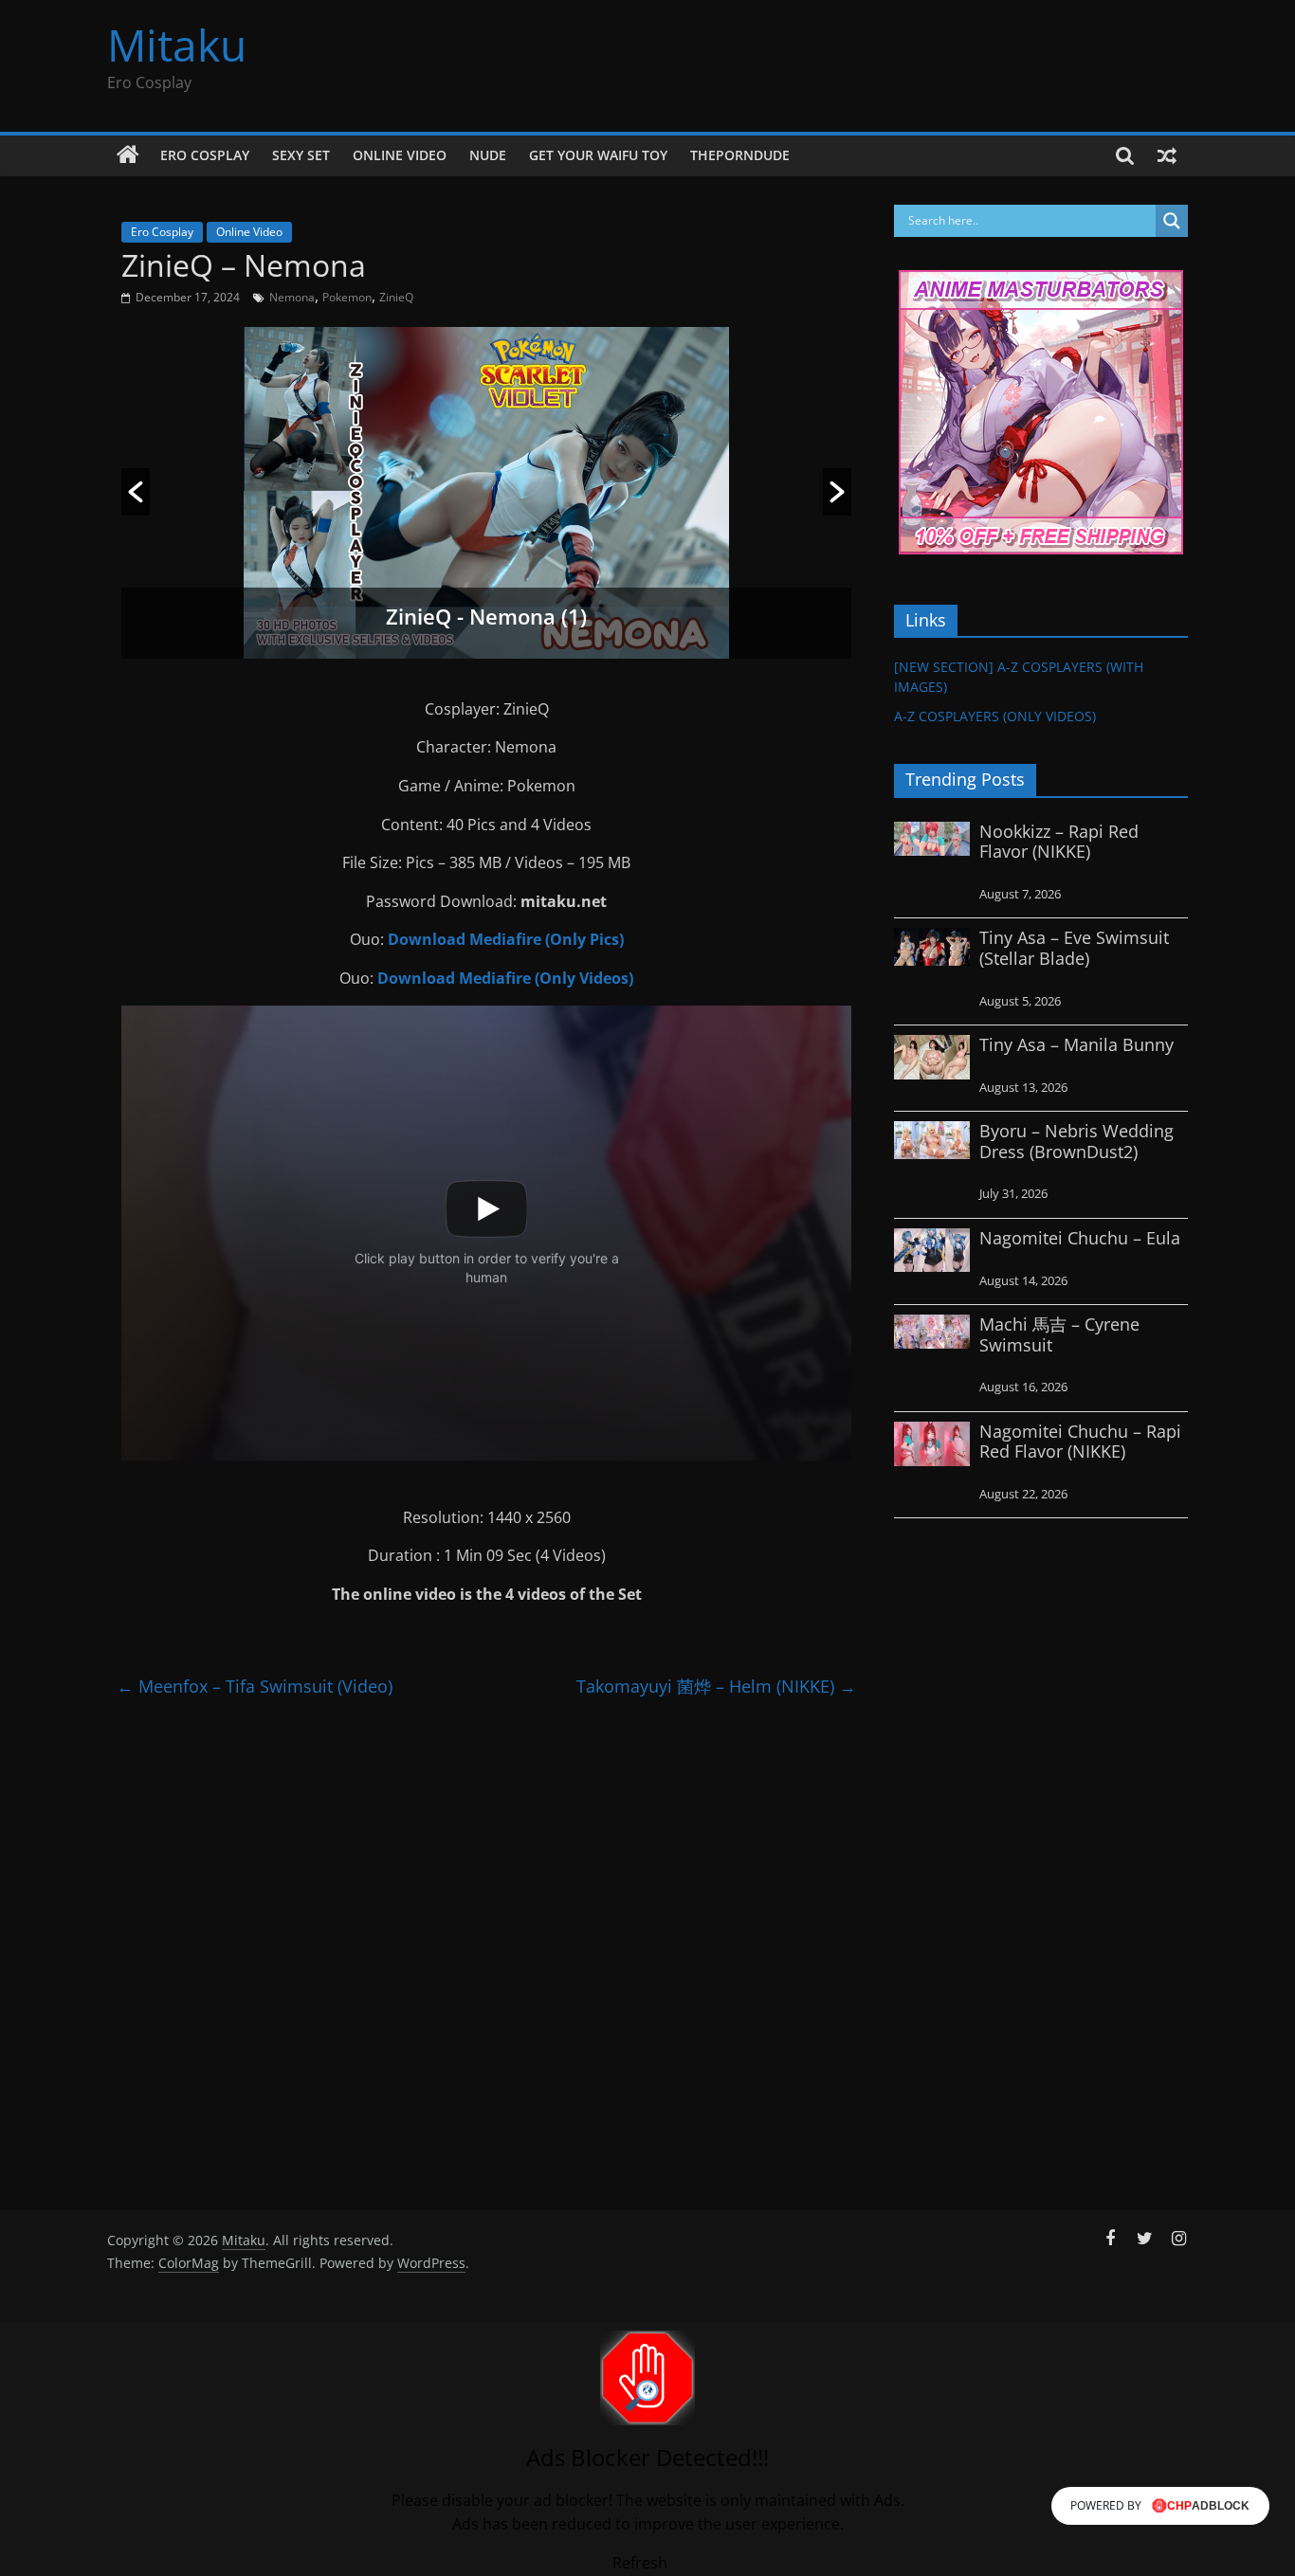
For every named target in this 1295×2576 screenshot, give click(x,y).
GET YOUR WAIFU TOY (598, 155)
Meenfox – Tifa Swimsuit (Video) (255, 1686)
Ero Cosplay (205, 155)
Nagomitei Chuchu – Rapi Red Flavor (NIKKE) (1080, 1442)
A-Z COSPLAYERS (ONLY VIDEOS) (995, 716)
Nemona (292, 297)
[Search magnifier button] (1172, 221)
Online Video (400, 155)
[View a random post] (1167, 155)
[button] (136, 492)
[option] (486, 493)
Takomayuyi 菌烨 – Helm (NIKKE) (716, 1686)
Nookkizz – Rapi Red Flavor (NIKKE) (1059, 842)
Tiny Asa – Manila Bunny (1076, 1044)
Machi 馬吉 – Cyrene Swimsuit (1059, 1334)
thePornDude (740, 155)
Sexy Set (301, 155)
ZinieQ (396, 297)
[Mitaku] (128, 155)
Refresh (640, 2563)
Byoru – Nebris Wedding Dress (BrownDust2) (1076, 1141)
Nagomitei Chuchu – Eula (1080, 1238)
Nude (488, 155)
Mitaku (177, 45)
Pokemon (347, 297)
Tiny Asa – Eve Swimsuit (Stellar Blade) (1074, 948)
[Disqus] (486, 1947)
